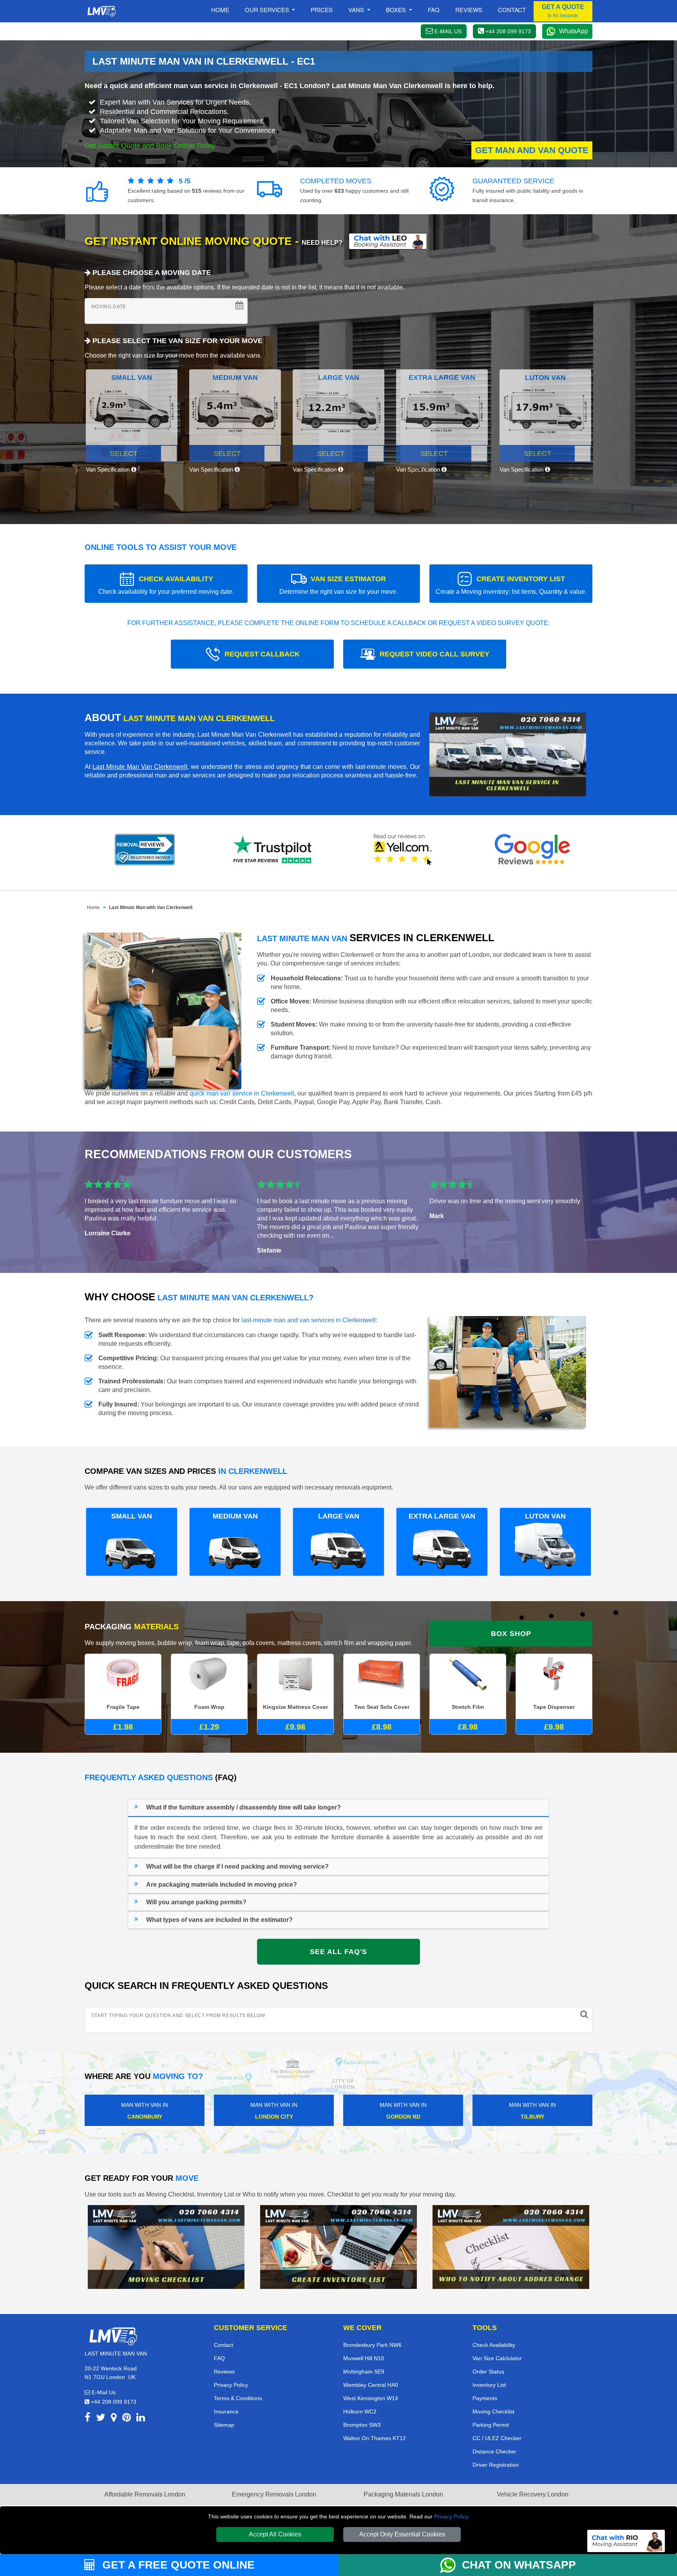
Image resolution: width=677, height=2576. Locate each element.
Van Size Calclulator (497, 2358)
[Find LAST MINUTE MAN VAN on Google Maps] (114, 2419)
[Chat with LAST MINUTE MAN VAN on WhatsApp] (451, 2565)
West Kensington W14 (371, 2398)
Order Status (488, 2372)
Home (220, 10)
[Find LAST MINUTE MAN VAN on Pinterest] (127, 2419)
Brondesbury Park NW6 (372, 2345)
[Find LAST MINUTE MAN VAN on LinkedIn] (141, 2419)
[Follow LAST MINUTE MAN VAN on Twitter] (101, 2419)
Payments (485, 2398)
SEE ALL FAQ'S (338, 1952)
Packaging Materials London (403, 2494)
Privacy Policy (451, 2516)
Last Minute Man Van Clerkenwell (140, 767)
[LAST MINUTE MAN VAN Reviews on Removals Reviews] (145, 850)
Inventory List (489, 2385)
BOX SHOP (511, 1634)
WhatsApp (574, 31)
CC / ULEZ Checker (497, 2438)
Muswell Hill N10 (364, 2358)
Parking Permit (491, 2425)
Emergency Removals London (274, 2494)
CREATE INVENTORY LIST (511, 585)
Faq (434, 10)
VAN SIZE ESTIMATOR (338, 585)
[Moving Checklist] (166, 2246)
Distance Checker (494, 2451)
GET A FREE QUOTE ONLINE (177, 2565)
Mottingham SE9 (364, 2372)
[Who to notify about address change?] (511, 2246)
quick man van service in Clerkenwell (242, 1093)
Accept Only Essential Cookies (402, 2534)
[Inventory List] (338, 2246)
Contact (512, 10)
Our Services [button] (268, 10)
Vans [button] (357, 10)
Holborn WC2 (360, 2411)
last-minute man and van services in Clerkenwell (309, 1320)
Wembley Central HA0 (371, 2385)
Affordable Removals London (145, 2494)
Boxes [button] (397, 10)
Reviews (469, 10)
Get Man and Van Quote (532, 150)
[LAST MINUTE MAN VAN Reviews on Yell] (403, 850)
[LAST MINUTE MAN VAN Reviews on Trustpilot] (274, 850)
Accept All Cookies (275, 2534)
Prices (322, 10)
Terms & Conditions (238, 2398)
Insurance (226, 2411)
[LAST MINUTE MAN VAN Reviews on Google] (532, 850)
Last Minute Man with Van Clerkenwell (151, 907)
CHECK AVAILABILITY (166, 585)
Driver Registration (496, 2465)
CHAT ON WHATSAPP (519, 2565)
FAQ (219, 2358)
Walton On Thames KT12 (375, 2438)
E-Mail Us (103, 2392)
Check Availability (494, 2345)
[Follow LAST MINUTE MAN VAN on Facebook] (88, 2419)
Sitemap (224, 2425)
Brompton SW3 (362, 2425)
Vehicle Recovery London (533, 2494)
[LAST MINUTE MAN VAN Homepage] (101, 11)
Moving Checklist (493, 2411)
